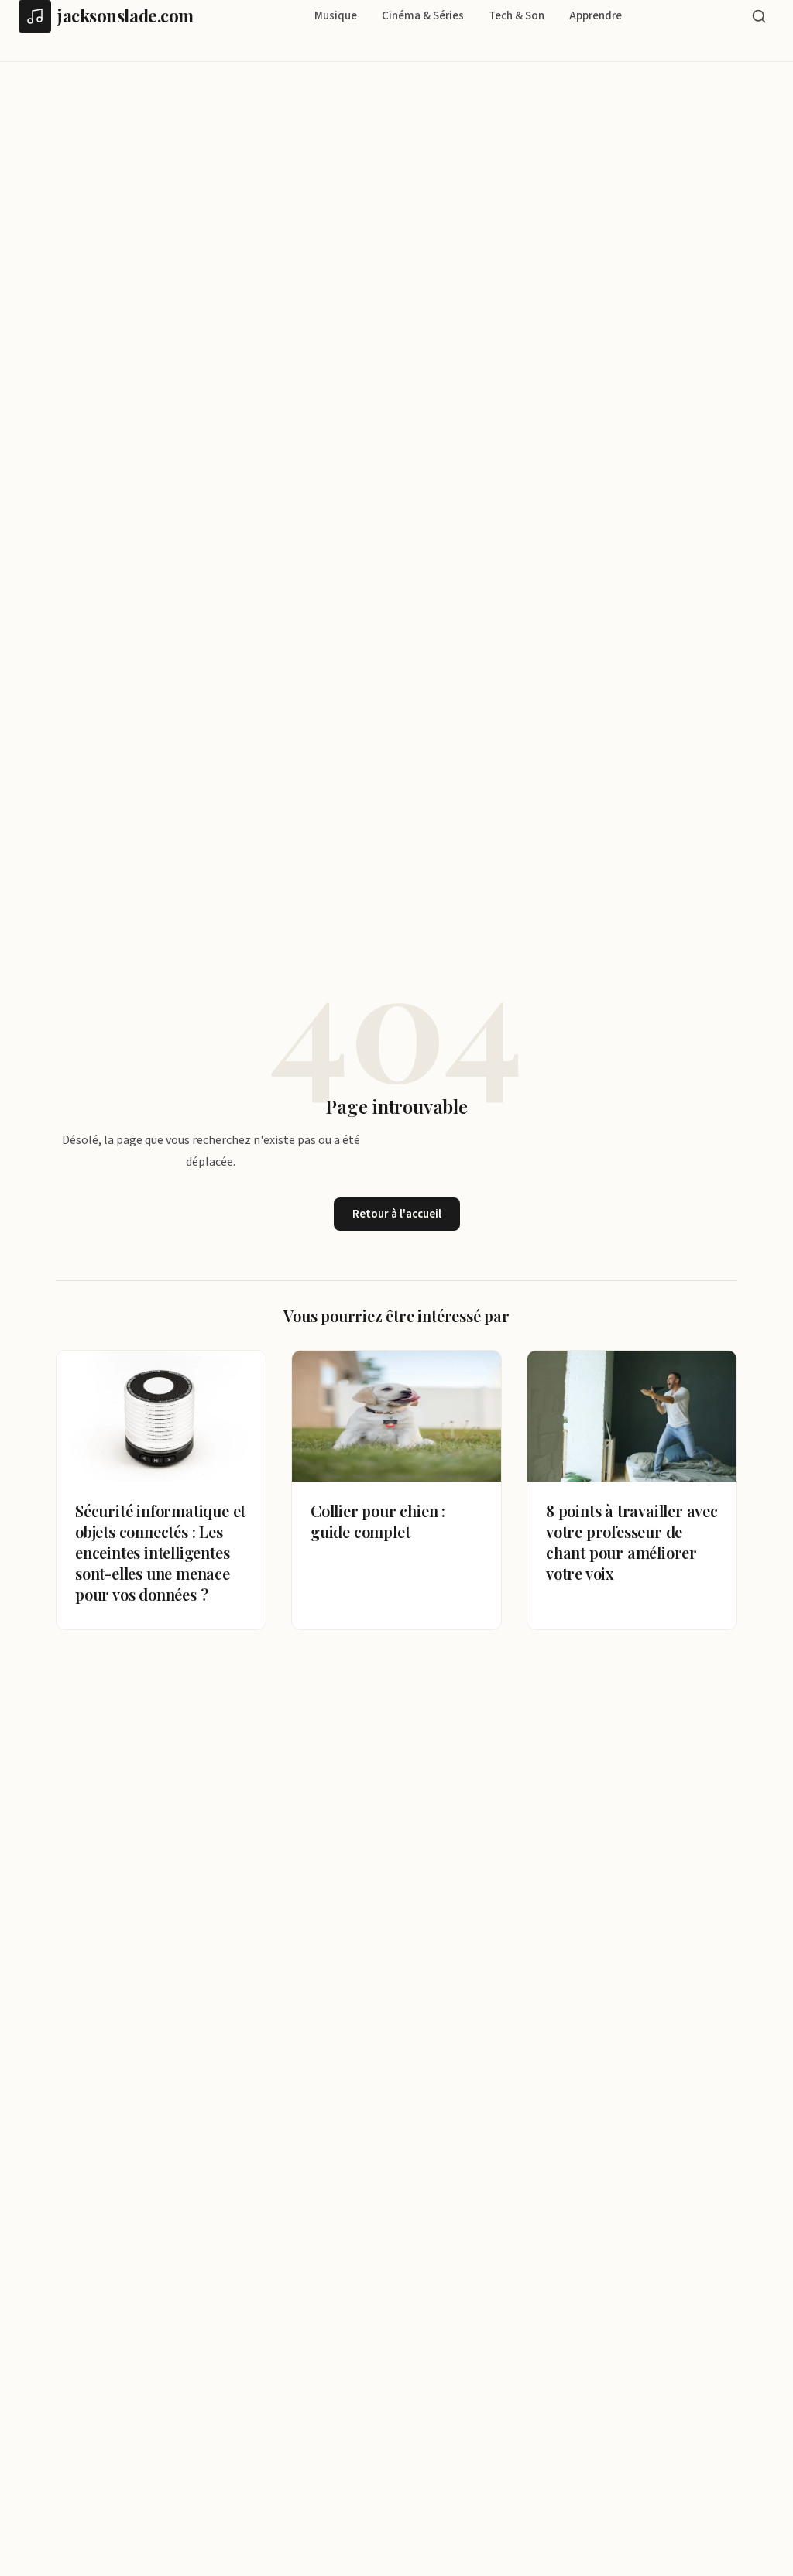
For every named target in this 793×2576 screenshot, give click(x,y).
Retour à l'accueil (397, 1214)
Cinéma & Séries (423, 16)
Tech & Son (517, 16)
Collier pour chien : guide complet (378, 1521)
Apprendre (596, 16)
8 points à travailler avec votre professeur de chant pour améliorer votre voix (632, 1542)
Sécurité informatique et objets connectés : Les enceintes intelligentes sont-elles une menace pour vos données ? (160, 1552)
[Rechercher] (759, 16)
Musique (336, 16)
